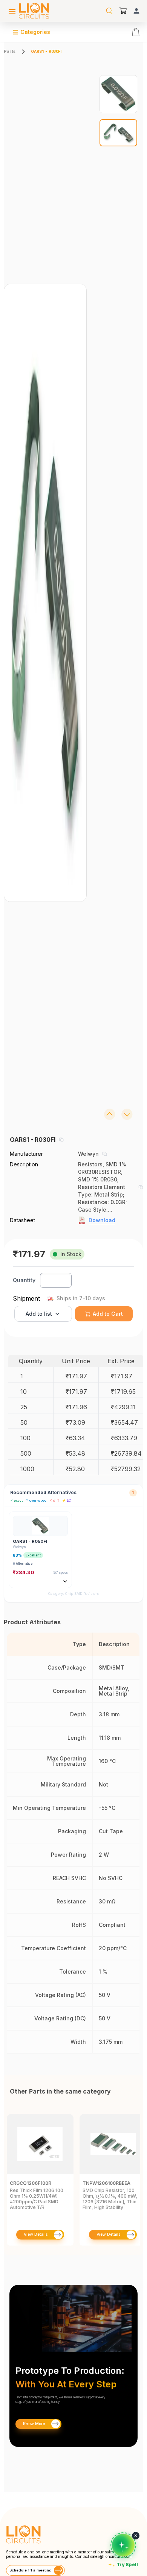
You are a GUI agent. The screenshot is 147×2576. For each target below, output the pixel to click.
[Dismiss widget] (136, 2536)
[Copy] (61, 1140)
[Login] (136, 11)
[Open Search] (109, 11)
